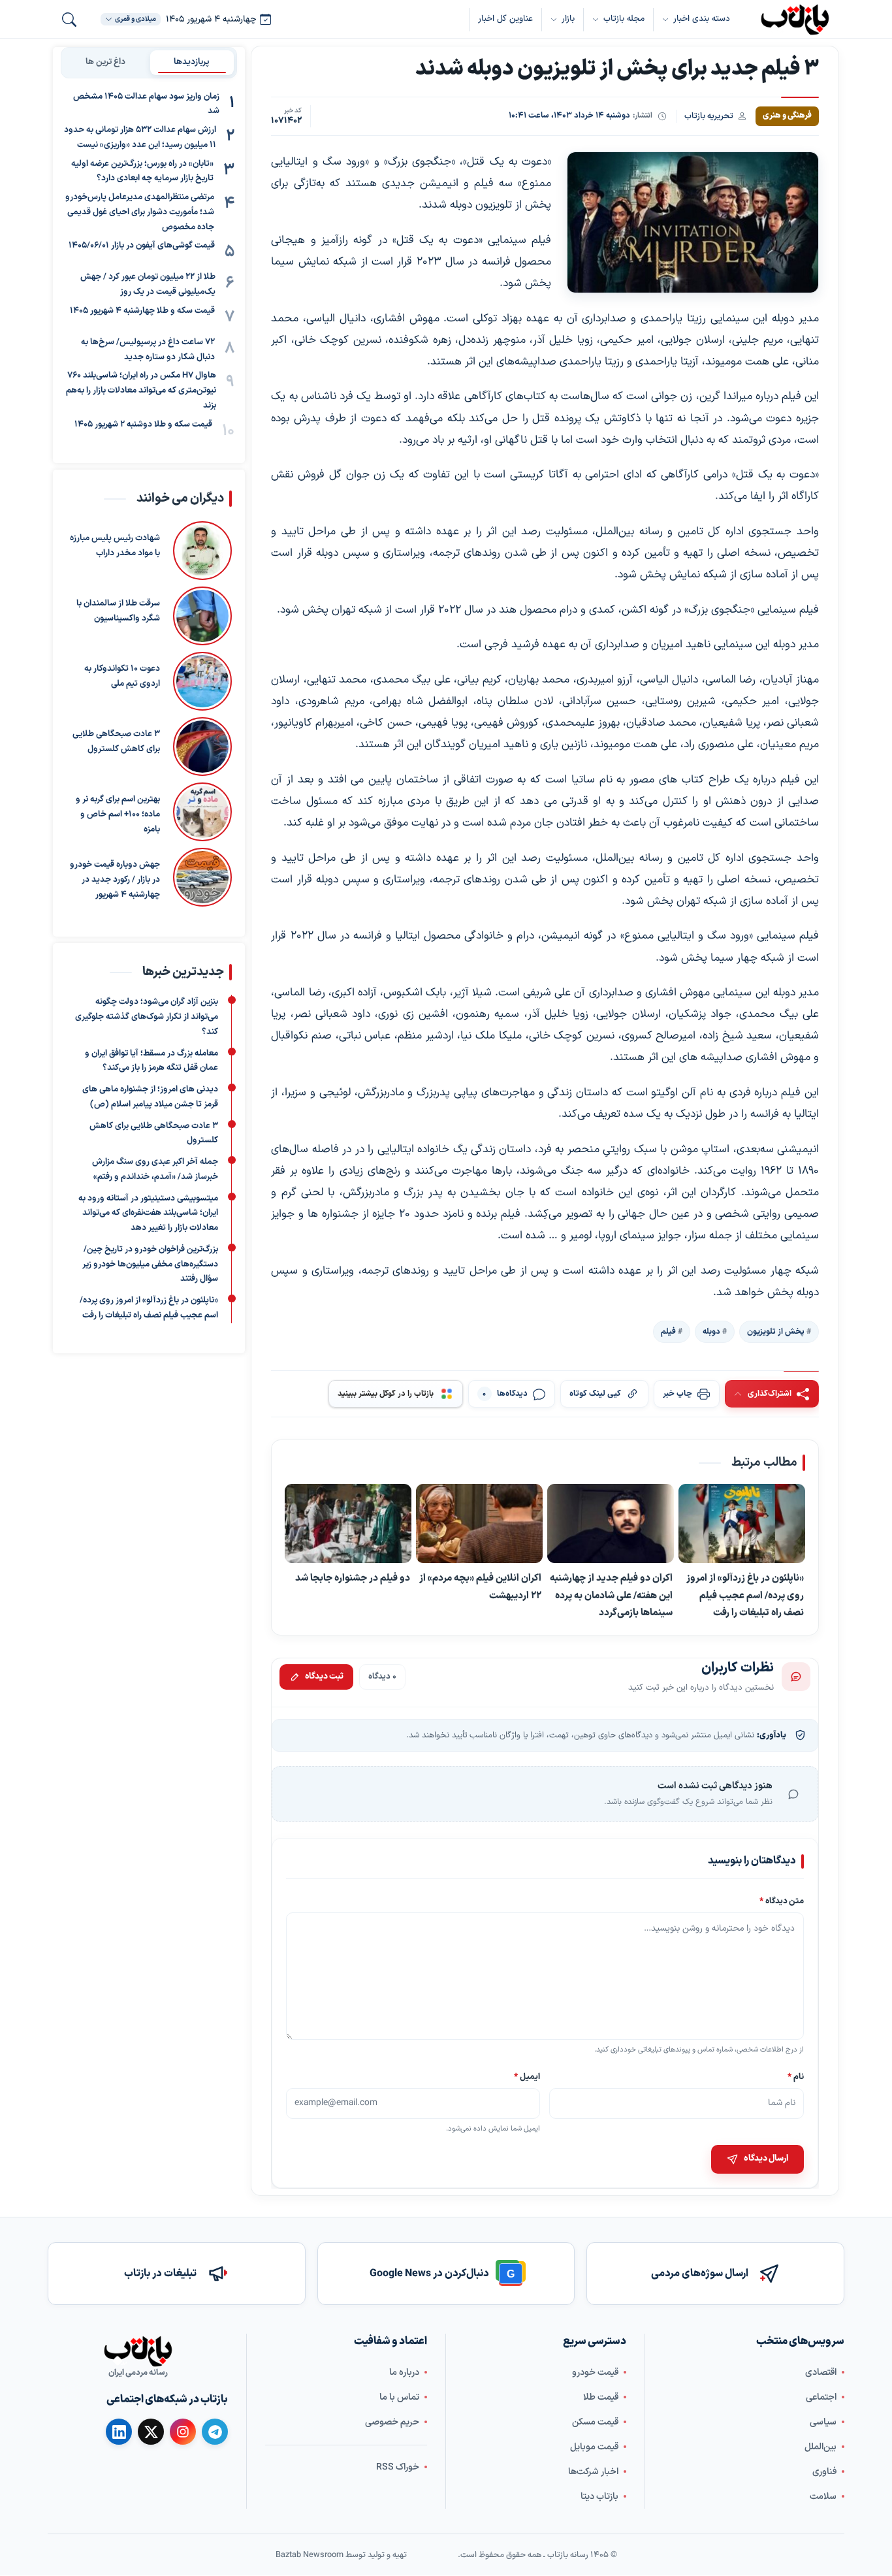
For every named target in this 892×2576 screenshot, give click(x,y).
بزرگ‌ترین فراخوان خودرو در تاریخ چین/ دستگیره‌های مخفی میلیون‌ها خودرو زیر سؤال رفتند (150, 1264)
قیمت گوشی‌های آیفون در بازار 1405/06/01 (142, 246)
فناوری (824, 2472)
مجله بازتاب (624, 19)
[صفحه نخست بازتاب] (138, 2351)
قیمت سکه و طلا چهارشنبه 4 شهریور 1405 (142, 311)
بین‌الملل (820, 2447)
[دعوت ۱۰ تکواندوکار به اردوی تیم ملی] (202, 681)
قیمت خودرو (595, 2373)
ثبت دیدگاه (324, 1677)
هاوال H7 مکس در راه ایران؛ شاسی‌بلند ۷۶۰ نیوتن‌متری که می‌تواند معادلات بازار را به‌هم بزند (141, 391)
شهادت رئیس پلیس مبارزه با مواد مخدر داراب (115, 546)
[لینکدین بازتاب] (119, 2432)
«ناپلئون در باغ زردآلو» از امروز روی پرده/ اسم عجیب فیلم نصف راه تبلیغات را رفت (745, 1595)
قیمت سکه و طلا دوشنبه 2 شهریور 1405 (143, 425)
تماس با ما (399, 2397)
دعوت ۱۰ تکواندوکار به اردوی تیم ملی (122, 676)
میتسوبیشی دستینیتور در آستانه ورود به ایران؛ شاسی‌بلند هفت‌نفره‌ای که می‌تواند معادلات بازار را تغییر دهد (148, 1214)
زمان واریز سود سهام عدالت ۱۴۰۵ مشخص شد (146, 104)
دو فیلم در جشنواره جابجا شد (353, 1578)
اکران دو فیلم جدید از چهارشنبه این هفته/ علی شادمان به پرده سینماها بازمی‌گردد (611, 1595)
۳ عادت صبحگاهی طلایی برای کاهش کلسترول (116, 742)
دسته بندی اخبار (702, 19)
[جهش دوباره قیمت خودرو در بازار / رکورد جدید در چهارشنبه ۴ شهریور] (202, 877)
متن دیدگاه (782, 1901)
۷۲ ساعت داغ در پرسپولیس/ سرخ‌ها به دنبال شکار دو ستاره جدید (148, 350)
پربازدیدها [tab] (192, 62)
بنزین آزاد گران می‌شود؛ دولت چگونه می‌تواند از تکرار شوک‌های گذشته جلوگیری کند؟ (147, 1018)
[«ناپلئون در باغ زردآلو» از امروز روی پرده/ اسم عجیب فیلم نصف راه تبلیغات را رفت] (742, 1524)
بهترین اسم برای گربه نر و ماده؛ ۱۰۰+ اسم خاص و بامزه (118, 814)
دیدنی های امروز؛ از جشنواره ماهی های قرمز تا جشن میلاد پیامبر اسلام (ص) (150, 1097)
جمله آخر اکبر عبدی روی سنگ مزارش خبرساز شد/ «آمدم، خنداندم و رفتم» (155, 1169)
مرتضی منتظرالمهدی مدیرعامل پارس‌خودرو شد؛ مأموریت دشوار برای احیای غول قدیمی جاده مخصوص (140, 213)
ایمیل (528, 2076)
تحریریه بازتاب (709, 116)
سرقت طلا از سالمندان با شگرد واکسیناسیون (118, 611)
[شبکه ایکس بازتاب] (151, 2432)
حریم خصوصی (392, 2422)
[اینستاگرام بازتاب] (183, 2432)
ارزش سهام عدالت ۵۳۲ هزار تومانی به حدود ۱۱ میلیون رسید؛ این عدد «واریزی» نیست (140, 138)
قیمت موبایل (594, 2447)
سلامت (823, 2497)
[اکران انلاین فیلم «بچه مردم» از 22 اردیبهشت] (479, 1524)
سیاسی (823, 2422)
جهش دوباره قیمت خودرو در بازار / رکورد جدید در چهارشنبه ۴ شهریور (115, 880)
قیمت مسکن (595, 2422)
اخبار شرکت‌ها (593, 2472)
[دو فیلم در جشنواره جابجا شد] (348, 1524)
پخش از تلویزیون (776, 1332)
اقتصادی (821, 2373)
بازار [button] (568, 19)
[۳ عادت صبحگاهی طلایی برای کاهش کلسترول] (202, 747)
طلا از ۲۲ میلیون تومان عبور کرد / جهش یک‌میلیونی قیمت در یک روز (148, 285)
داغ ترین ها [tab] (105, 62)
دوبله (711, 1332)
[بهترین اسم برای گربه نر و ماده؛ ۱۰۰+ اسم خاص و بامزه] (202, 812)
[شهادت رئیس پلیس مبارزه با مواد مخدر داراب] (202, 551)
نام (796, 2076)
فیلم (668, 1332)
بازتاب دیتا (599, 2497)
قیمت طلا (601, 2397)
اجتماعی (821, 2397)
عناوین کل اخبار (505, 19)
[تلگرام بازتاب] (215, 2432)
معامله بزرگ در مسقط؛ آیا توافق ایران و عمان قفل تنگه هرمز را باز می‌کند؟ (151, 1061)
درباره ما (404, 2373)
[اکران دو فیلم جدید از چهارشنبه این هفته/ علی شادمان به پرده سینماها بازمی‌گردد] (611, 1524)
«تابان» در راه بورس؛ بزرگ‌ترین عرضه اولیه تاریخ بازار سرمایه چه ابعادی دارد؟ (142, 171)
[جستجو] (69, 20)
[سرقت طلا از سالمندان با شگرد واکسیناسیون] (202, 616)
